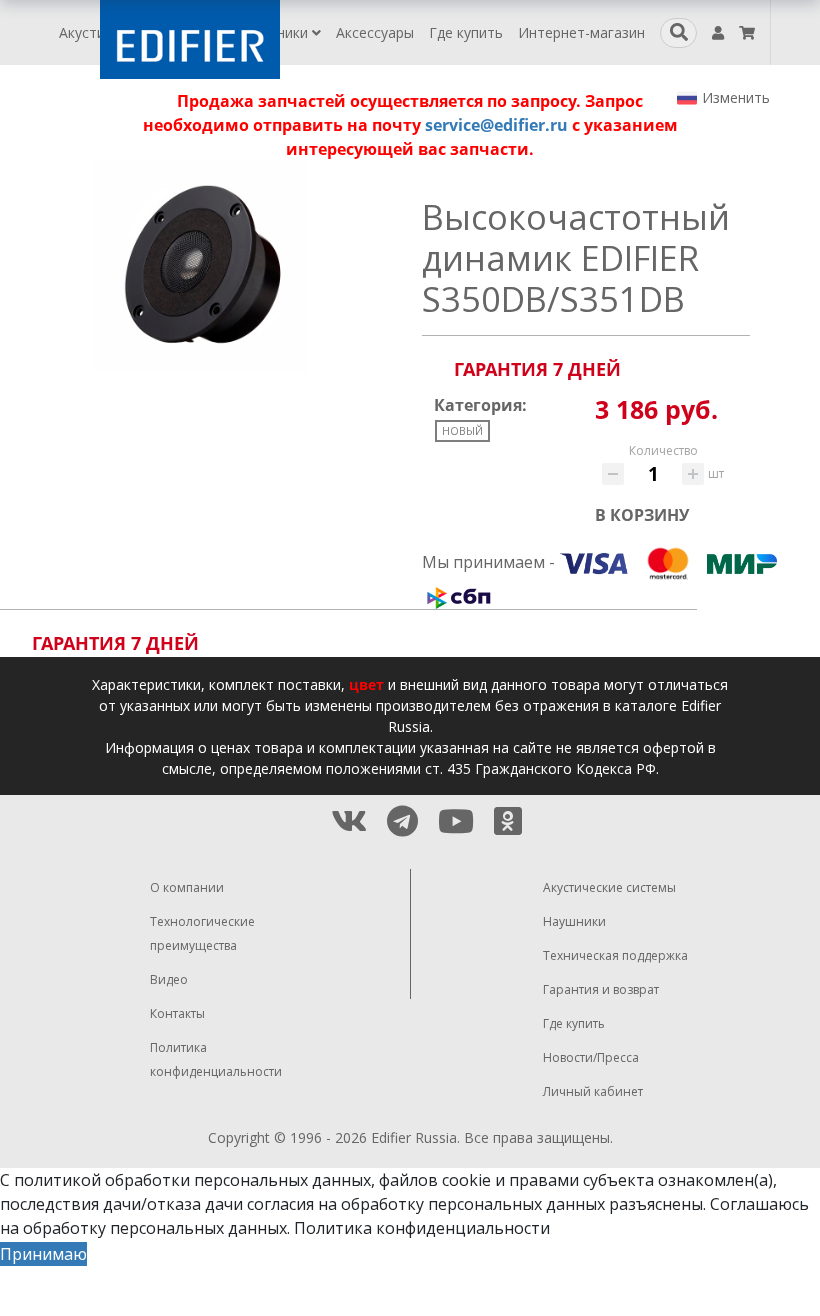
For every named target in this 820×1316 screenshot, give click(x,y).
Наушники (276, 32)
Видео (169, 979)
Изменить (736, 97)
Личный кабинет (593, 1091)
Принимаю (43, 1254)
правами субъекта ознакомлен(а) (641, 1180)
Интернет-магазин (581, 32)
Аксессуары (375, 32)
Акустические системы (609, 887)
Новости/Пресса (591, 1057)
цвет (366, 684)
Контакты (177, 1013)
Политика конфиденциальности (422, 1228)
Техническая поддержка (615, 955)
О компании (187, 887)
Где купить (466, 32)
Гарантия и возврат (601, 989)
